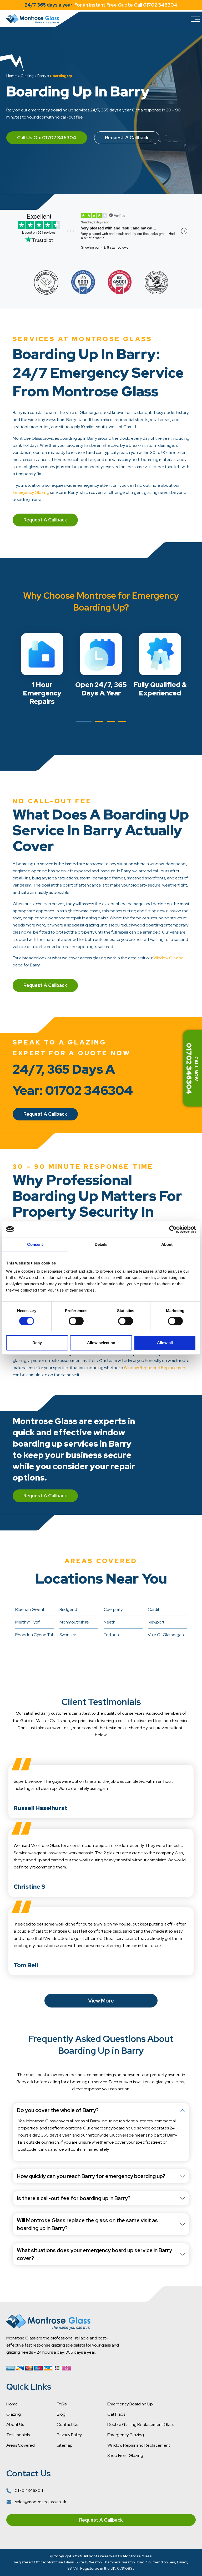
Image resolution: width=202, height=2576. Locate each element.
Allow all (165, 1343)
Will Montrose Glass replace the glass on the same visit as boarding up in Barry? (87, 2224)
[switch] (76, 1321)
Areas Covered (21, 2445)
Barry (42, 76)
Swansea (68, 1635)
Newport (156, 1622)
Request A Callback (127, 138)
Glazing (27, 76)
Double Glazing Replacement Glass (141, 2424)
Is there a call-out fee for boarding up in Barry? (74, 2198)
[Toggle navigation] (195, 19)
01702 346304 (29, 2490)
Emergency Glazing (31, 492)
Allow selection (101, 1343)
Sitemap (65, 2445)
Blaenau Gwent (30, 1609)
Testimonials (18, 2435)
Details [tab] (101, 1244)
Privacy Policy (69, 2435)
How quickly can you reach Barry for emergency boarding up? (91, 2176)
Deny (37, 1343)
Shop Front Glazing (125, 2455)
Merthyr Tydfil (28, 1622)
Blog (61, 2414)
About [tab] (167, 1244)
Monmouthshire (74, 1622)
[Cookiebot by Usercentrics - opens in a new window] (173, 1229)
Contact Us (67, 2424)
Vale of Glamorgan (166, 1635)
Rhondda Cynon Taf (34, 1635)
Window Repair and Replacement (155, 1368)
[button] (84, 721)
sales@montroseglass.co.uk (40, 2502)
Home (12, 76)
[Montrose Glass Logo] (33, 19)
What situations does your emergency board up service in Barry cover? (94, 2254)
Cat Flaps (116, 2414)
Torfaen (111, 1635)
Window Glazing (168, 958)
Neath (110, 1622)
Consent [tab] (35, 1244)
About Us (15, 2424)
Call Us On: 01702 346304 (47, 138)
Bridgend (68, 1609)
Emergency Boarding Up (130, 2404)
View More (101, 2001)
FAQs (62, 2404)
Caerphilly (113, 1609)
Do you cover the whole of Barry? (58, 2110)
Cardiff (154, 1609)
